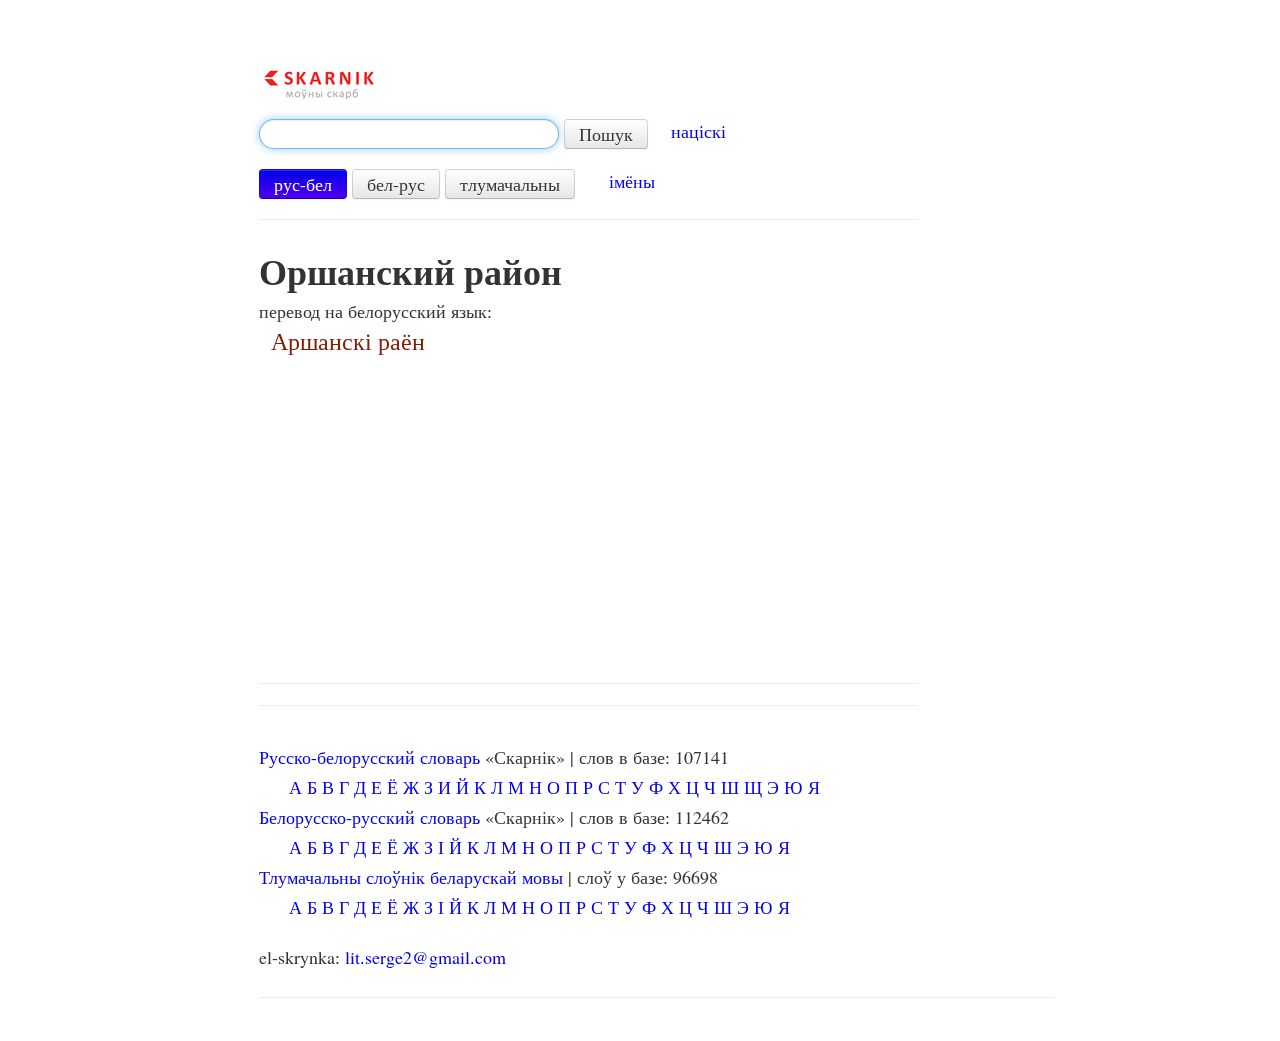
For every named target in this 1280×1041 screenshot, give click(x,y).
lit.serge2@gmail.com (425, 957)
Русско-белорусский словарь (369, 757)
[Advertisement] (656, 513)
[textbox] (409, 134)
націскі (698, 131)
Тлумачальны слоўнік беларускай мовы (411, 877)
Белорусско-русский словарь (369, 817)
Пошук (606, 134)
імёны (632, 181)
